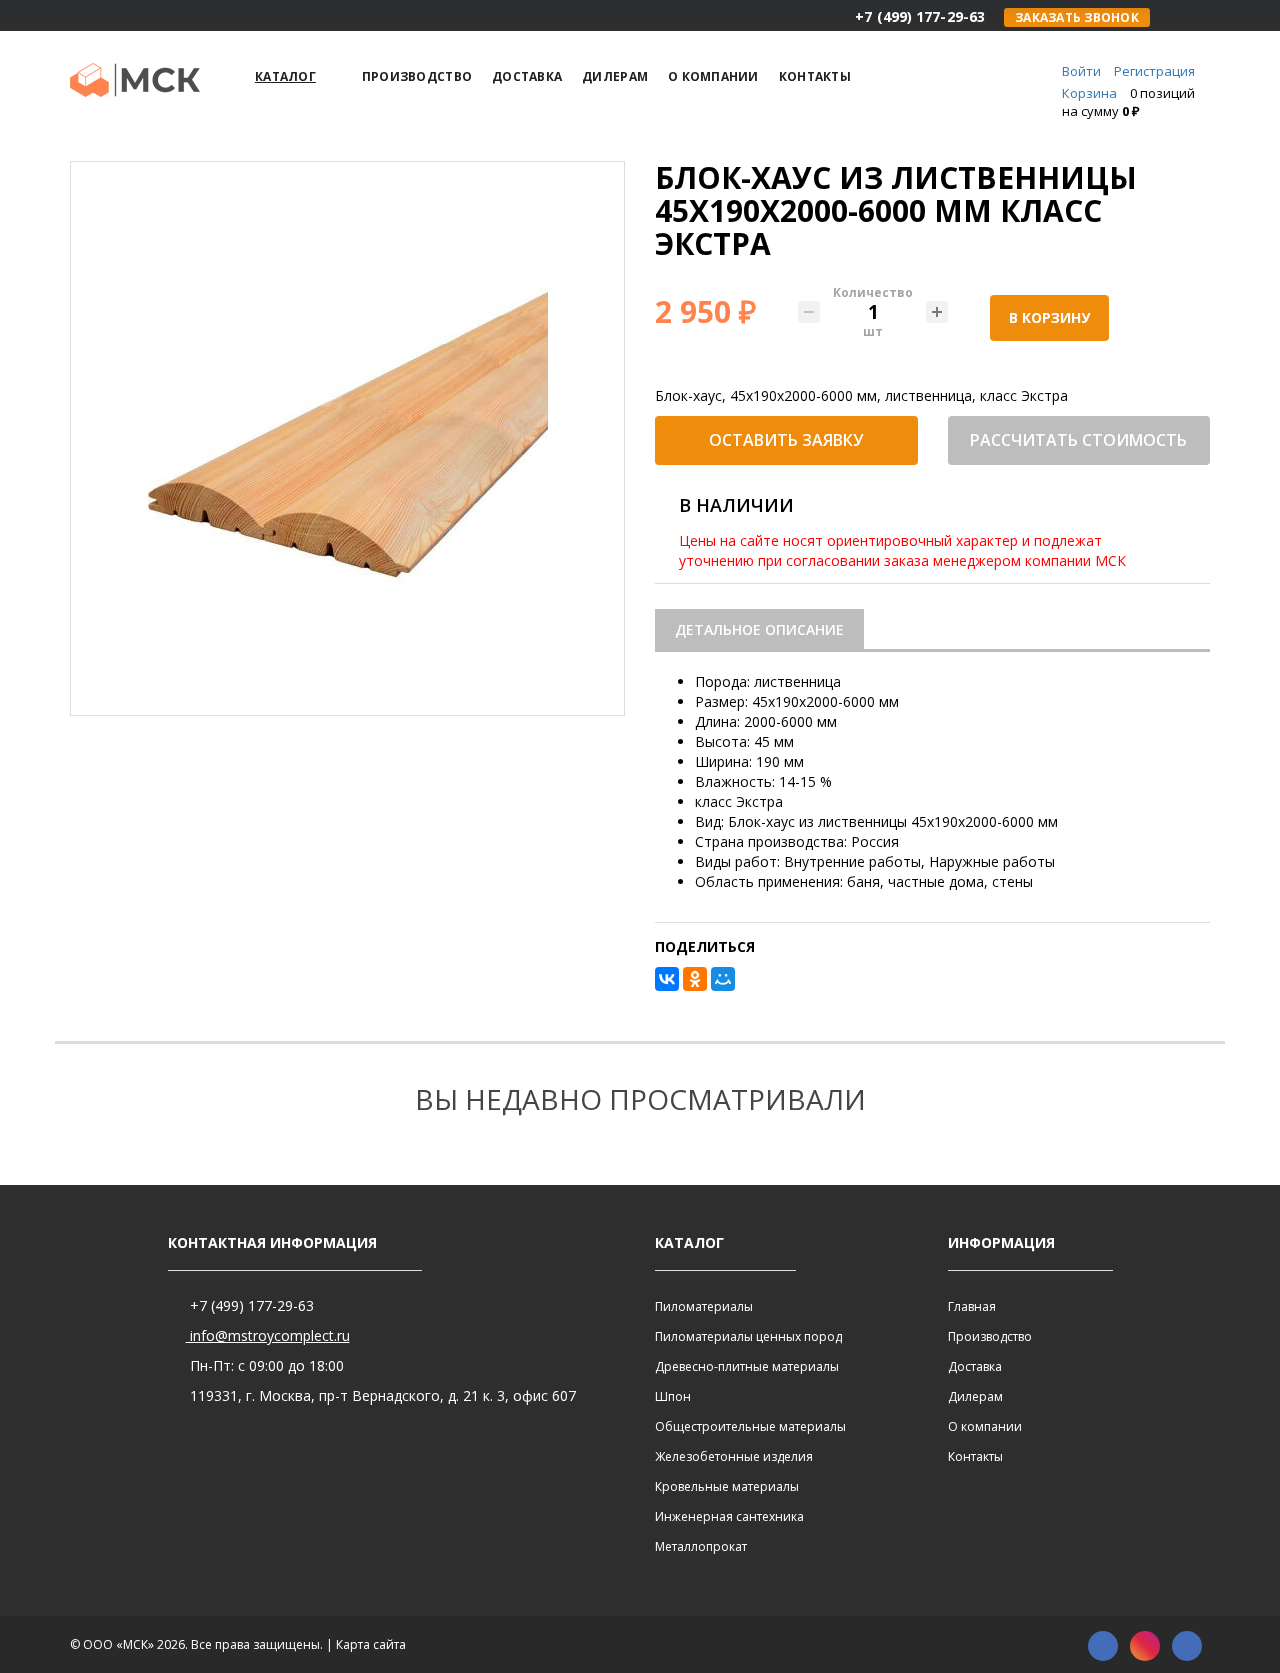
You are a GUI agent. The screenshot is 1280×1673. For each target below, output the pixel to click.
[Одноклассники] (695, 979)
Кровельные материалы (727, 1486)
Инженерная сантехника (729, 1516)
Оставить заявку (786, 440)
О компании (985, 1426)
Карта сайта (371, 1644)
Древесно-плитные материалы (747, 1366)
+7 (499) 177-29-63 (250, 1305)
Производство (990, 1336)
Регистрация (1154, 71)
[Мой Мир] (723, 979)
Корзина (1089, 93)
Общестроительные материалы (750, 1426)
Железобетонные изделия (734, 1456)
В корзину (1049, 317)
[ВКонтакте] (667, 979)
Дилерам (975, 1396)
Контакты (975, 1456)
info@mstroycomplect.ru (268, 1335)
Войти (1081, 71)
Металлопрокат (701, 1546)
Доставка (975, 1366)
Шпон (673, 1396)
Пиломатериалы (704, 1306)
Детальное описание (759, 629)
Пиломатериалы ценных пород (748, 1336)
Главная (972, 1306)
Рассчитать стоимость (1078, 440)
